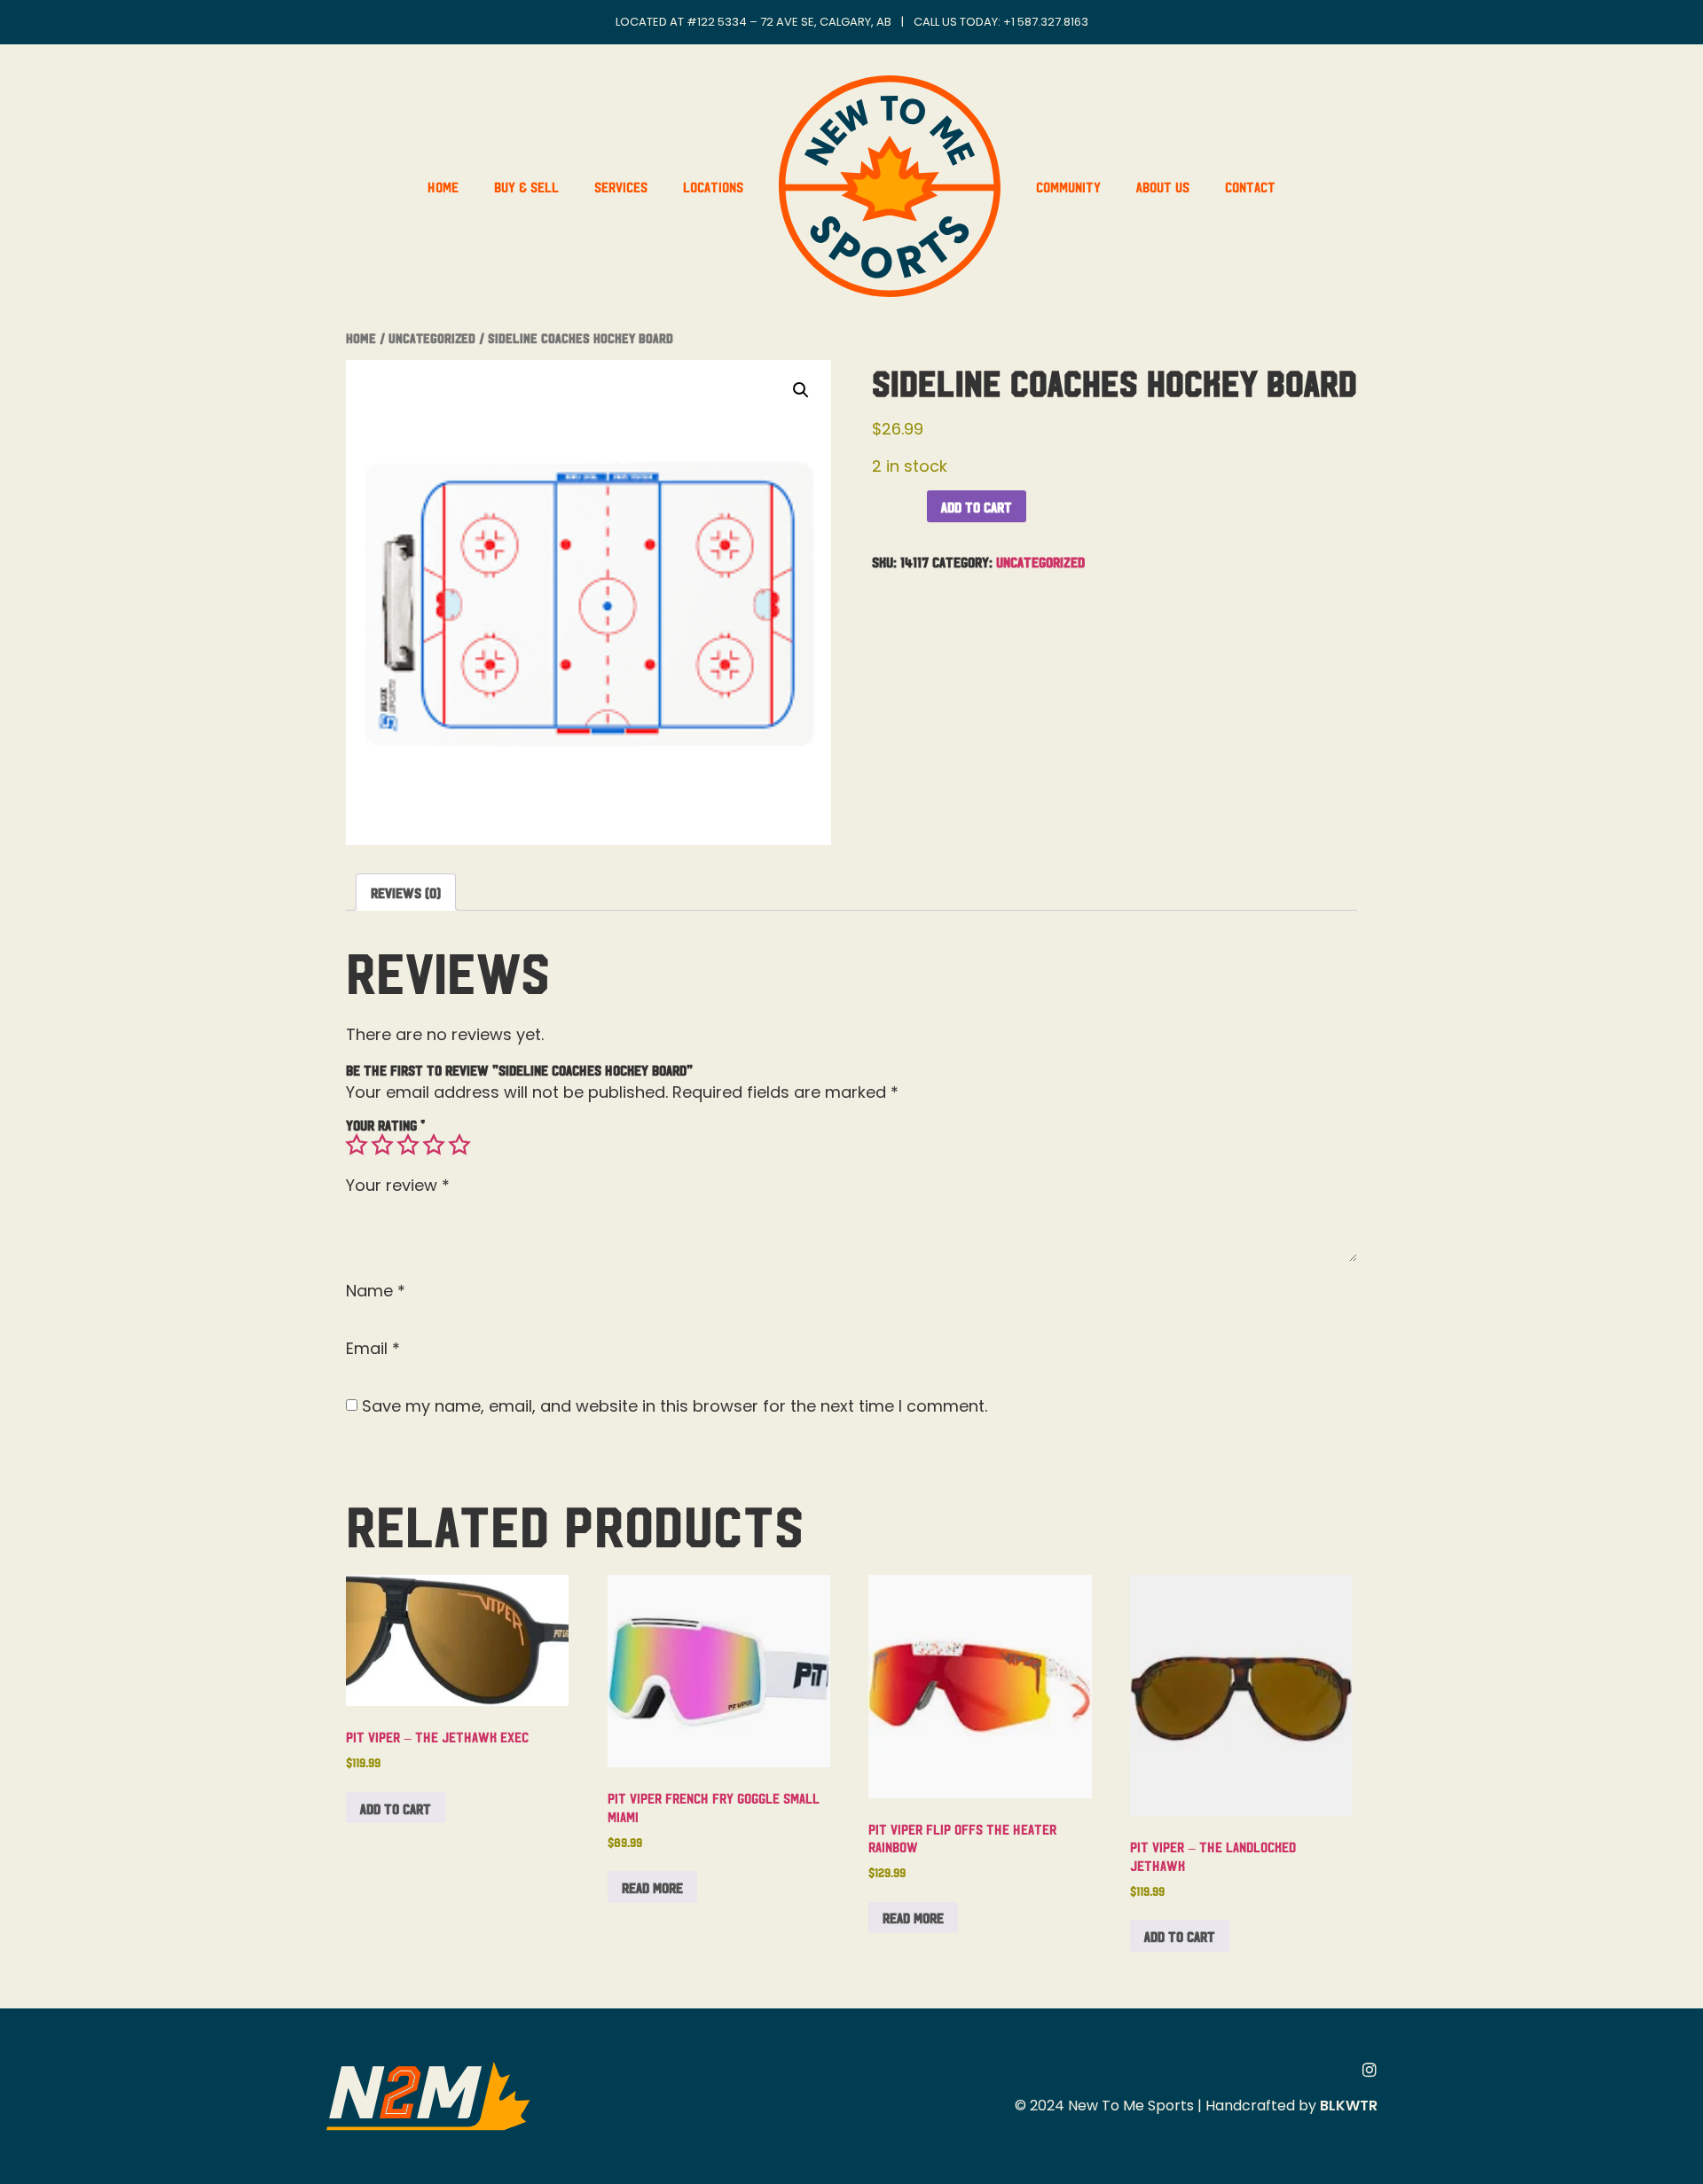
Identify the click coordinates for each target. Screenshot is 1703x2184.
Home (443, 186)
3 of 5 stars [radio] (408, 1145)
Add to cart (977, 506)
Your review (398, 1186)
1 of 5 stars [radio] (357, 1145)
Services (621, 186)
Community (1068, 186)
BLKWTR (1349, 2106)
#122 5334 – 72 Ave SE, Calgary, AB (789, 22)
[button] (801, 390)
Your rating (385, 1124)
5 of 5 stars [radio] (459, 1145)
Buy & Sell (526, 186)
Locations (713, 186)
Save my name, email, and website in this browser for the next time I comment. (675, 1406)
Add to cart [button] (396, 1808)
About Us (1163, 186)
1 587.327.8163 (1050, 22)
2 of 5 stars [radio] (382, 1145)
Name (376, 1291)
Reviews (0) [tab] (406, 892)
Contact (1250, 186)
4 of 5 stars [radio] (434, 1145)
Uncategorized (432, 337)
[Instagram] (1369, 2070)
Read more (652, 1887)
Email (373, 1349)
